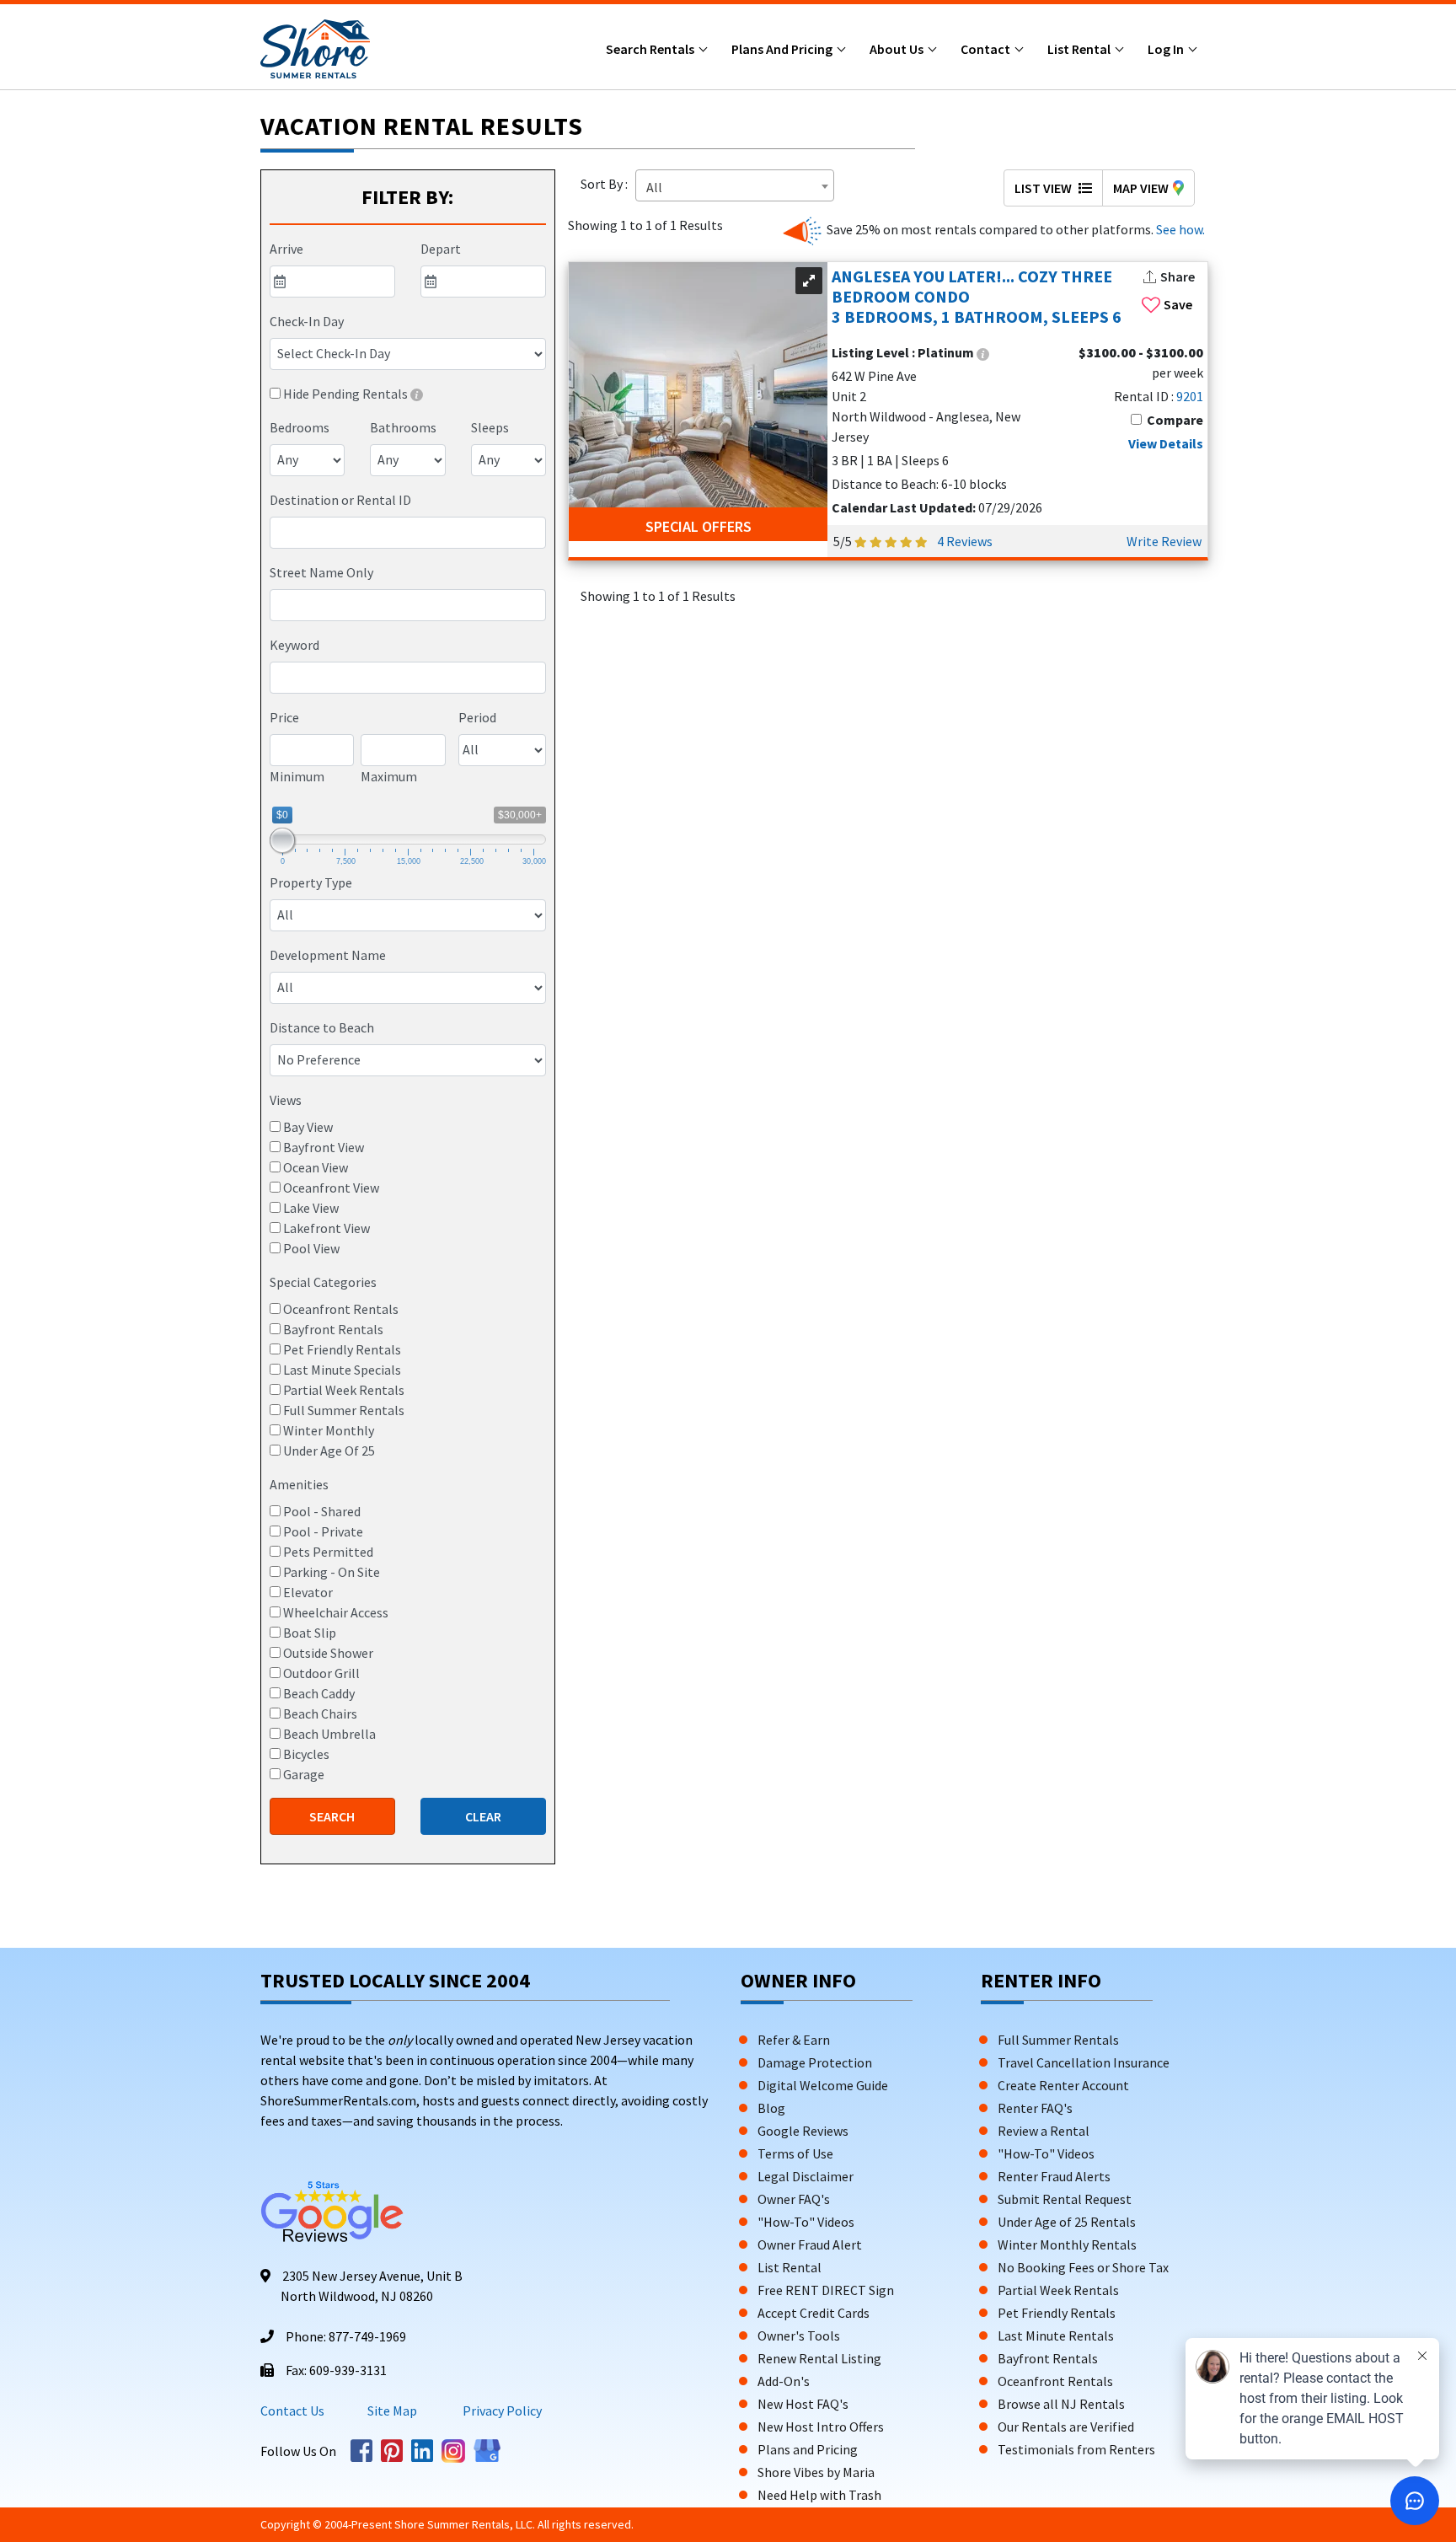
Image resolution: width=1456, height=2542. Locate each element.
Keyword (294, 645)
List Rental (1080, 49)
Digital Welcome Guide (823, 2085)
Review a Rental (1044, 2131)
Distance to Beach (322, 1027)
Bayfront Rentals (1048, 2358)
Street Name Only (321, 572)
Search (332, 1816)
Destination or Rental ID (340, 500)
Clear (483, 1816)
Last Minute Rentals (1056, 2336)
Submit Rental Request (1065, 2199)
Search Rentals (651, 49)
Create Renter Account (1063, 2085)
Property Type (311, 882)
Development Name (328, 955)
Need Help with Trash (819, 2495)
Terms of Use (795, 2153)
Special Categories (323, 1282)
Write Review (1164, 541)
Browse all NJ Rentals (1061, 2404)
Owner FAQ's (794, 2199)
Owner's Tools (799, 2336)
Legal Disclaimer (806, 2176)
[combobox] (408, 533)
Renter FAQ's (1035, 2108)
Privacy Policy (501, 2411)
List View (1044, 188)
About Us (898, 49)
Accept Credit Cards (814, 2313)
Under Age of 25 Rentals (1067, 2222)
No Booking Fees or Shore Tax (1083, 2267)
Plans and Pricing (783, 49)
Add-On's (784, 2381)
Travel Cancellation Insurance (1084, 2062)
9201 (1190, 396)
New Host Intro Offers (821, 2427)
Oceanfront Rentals (1055, 2381)
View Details (1166, 443)
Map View (1141, 188)
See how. (1179, 229)
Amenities (299, 1484)
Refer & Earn (794, 2040)
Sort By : (607, 184)
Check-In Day (307, 321)
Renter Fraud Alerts (1054, 2176)
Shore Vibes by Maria (816, 2472)
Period (477, 717)
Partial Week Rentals (1058, 2290)
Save (1178, 304)
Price (284, 717)
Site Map (392, 2411)
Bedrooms (300, 427)
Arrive (286, 249)
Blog (771, 2108)
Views (286, 1100)
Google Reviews (803, 2131)
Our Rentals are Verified (1066, 2427)
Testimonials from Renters (1076, 2449)
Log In (1167, 49)
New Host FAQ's (803, 2404)
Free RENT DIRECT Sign (826, 2290)
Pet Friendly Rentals (1057, 2313)
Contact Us (292, 2411)
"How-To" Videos (806, 2222)
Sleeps (490, 427)
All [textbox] (654, 187)
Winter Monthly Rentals (1067, 2244)
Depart (441, 249)
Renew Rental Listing (819, 2358)
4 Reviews (965, 541)
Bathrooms (403, 427)
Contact (987, 49)
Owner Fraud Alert (810, 2244)
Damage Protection (815, 2062)
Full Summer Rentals (1058, 2040)
